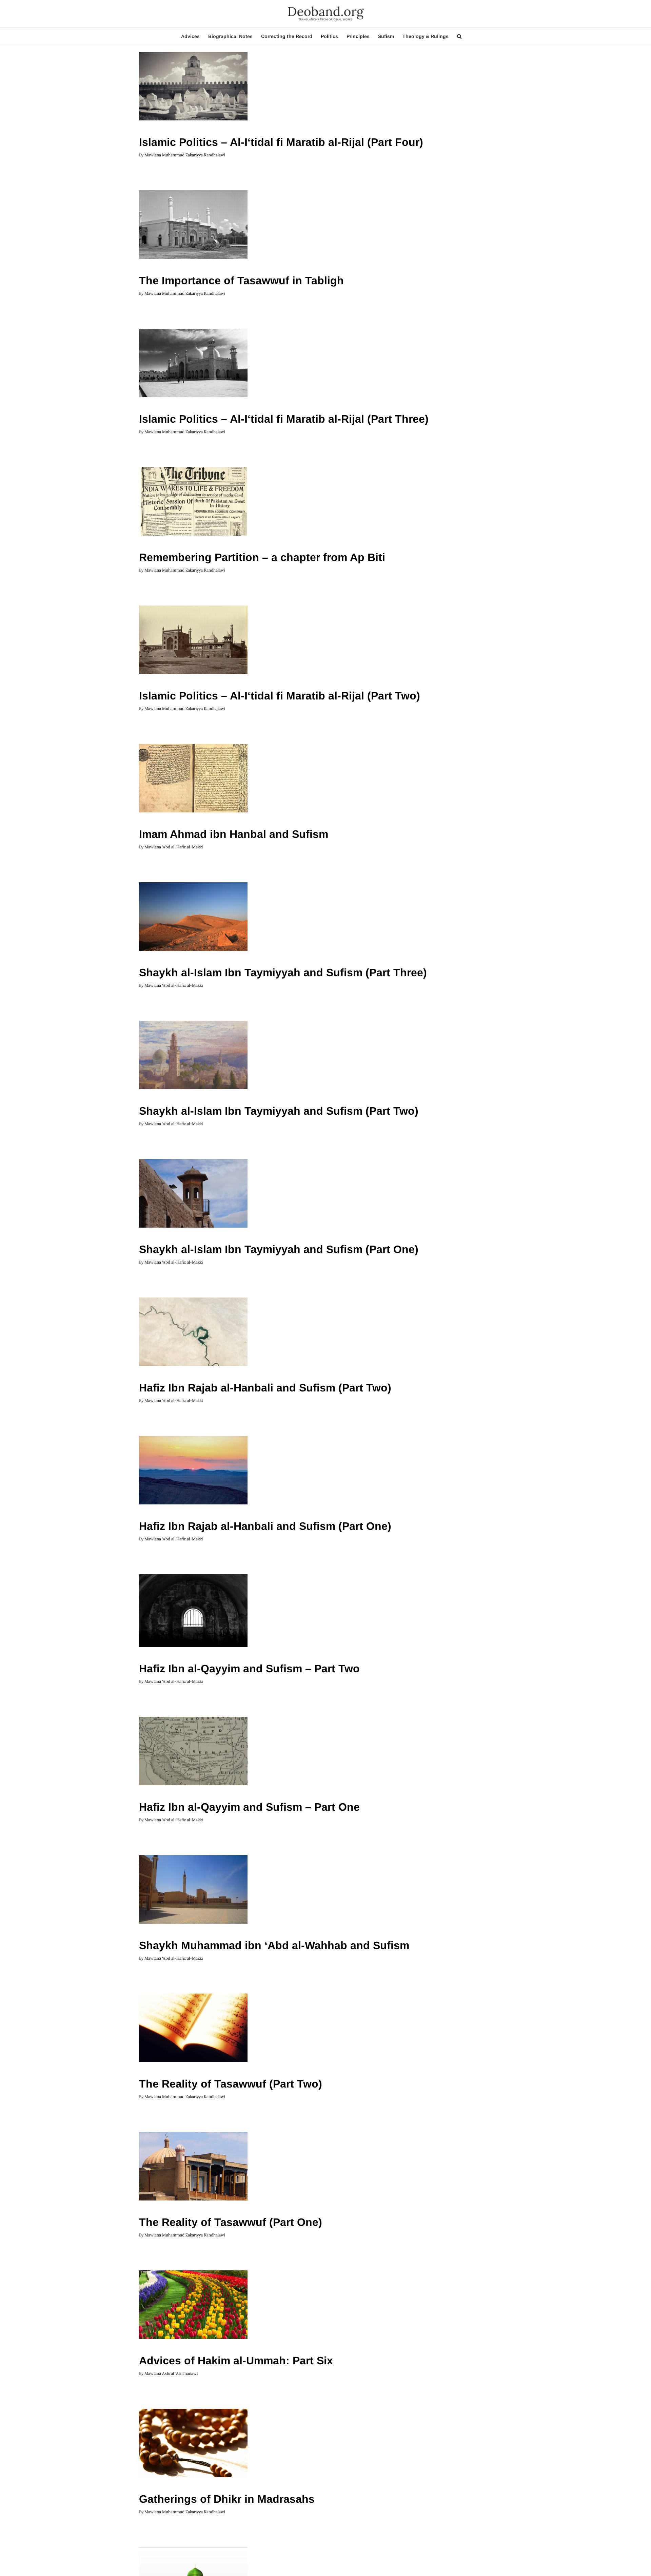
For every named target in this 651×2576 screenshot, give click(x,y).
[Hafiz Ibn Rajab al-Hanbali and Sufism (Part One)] (193, 1470)
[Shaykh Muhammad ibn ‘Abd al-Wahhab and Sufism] (193, 1889)
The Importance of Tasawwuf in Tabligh (241, 281)
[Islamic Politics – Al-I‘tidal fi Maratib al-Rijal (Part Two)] (193, 640)
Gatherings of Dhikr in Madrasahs (227, 2499)
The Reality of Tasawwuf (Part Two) (231, 2084)
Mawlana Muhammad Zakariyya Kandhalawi (185, 155)
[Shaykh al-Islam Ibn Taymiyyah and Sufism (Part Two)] (193, 1055)
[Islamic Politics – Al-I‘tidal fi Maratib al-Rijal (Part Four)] (193, 86)
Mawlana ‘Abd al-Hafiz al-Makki (174, 847)
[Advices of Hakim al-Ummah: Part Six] (193, 2305)
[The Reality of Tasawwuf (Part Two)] (193, 2028)
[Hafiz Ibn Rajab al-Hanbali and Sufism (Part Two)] (193, 1332)
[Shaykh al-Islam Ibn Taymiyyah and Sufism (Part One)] (193, 1193)
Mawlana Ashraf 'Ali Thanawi (171, 2373)
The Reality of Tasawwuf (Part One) (231, 2222)
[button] (459, 36)
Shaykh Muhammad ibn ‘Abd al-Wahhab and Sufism (274, 1945)
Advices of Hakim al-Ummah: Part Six (236, 2361)
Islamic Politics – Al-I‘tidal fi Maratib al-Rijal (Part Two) (280, 696)
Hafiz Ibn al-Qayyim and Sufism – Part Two (249, 1669)
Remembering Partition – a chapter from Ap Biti (262, 557)
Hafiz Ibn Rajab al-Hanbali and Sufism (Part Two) (265, 1388)
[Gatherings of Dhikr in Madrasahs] (193, 2443)
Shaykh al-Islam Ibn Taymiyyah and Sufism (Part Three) (283, 973)
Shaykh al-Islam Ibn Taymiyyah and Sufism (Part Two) (279, 1111)
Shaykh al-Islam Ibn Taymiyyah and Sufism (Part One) (279, 1249)
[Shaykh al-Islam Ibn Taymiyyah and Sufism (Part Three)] (193, 917)
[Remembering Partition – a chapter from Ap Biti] (193, 501)
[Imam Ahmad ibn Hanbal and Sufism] (193, 778)
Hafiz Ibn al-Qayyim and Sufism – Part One (249, 1807)
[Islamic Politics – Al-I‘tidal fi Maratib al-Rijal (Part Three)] (193, 363)
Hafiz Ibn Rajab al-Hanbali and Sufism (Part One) (265, 1526)
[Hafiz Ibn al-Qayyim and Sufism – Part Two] (193, 1611)
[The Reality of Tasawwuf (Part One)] (193, 2166)
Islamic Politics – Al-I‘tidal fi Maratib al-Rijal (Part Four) (281, 142)
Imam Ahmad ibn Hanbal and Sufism (234, 834)
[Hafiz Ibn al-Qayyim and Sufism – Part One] (193, 1751)
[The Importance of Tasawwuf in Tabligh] (193, 225)
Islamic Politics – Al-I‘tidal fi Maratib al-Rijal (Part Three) (284, 419)
